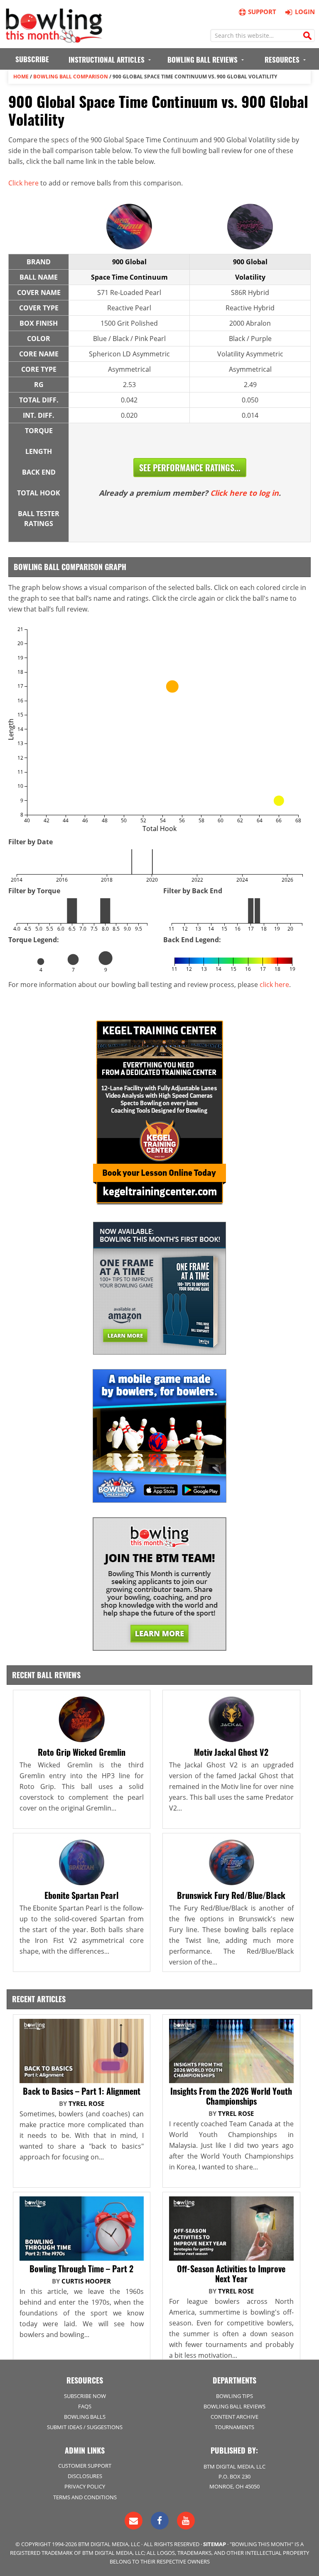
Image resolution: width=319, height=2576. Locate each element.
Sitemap (215, 2544)
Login (305, 12)
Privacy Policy (85, 2486)
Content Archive (234, 2417)
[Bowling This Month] (54, 39)
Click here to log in (244, 493)
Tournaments (234, 2427)
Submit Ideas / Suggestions (85, 2427)
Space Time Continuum (129, 277)
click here (274, 985)
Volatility (250, 277)
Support (262, 12)
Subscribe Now (85, 2396)
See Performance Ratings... (190, 468)
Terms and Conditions (85, 2497)
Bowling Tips (234, 2396)
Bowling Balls (85, 2417)
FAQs (85, 2406)
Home (21, 77)
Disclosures (85, 2476)
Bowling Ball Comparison (71, 77)
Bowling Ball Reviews (234, 2406)
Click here (23, 183)
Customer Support (85, 2466)
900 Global (129, 262)
